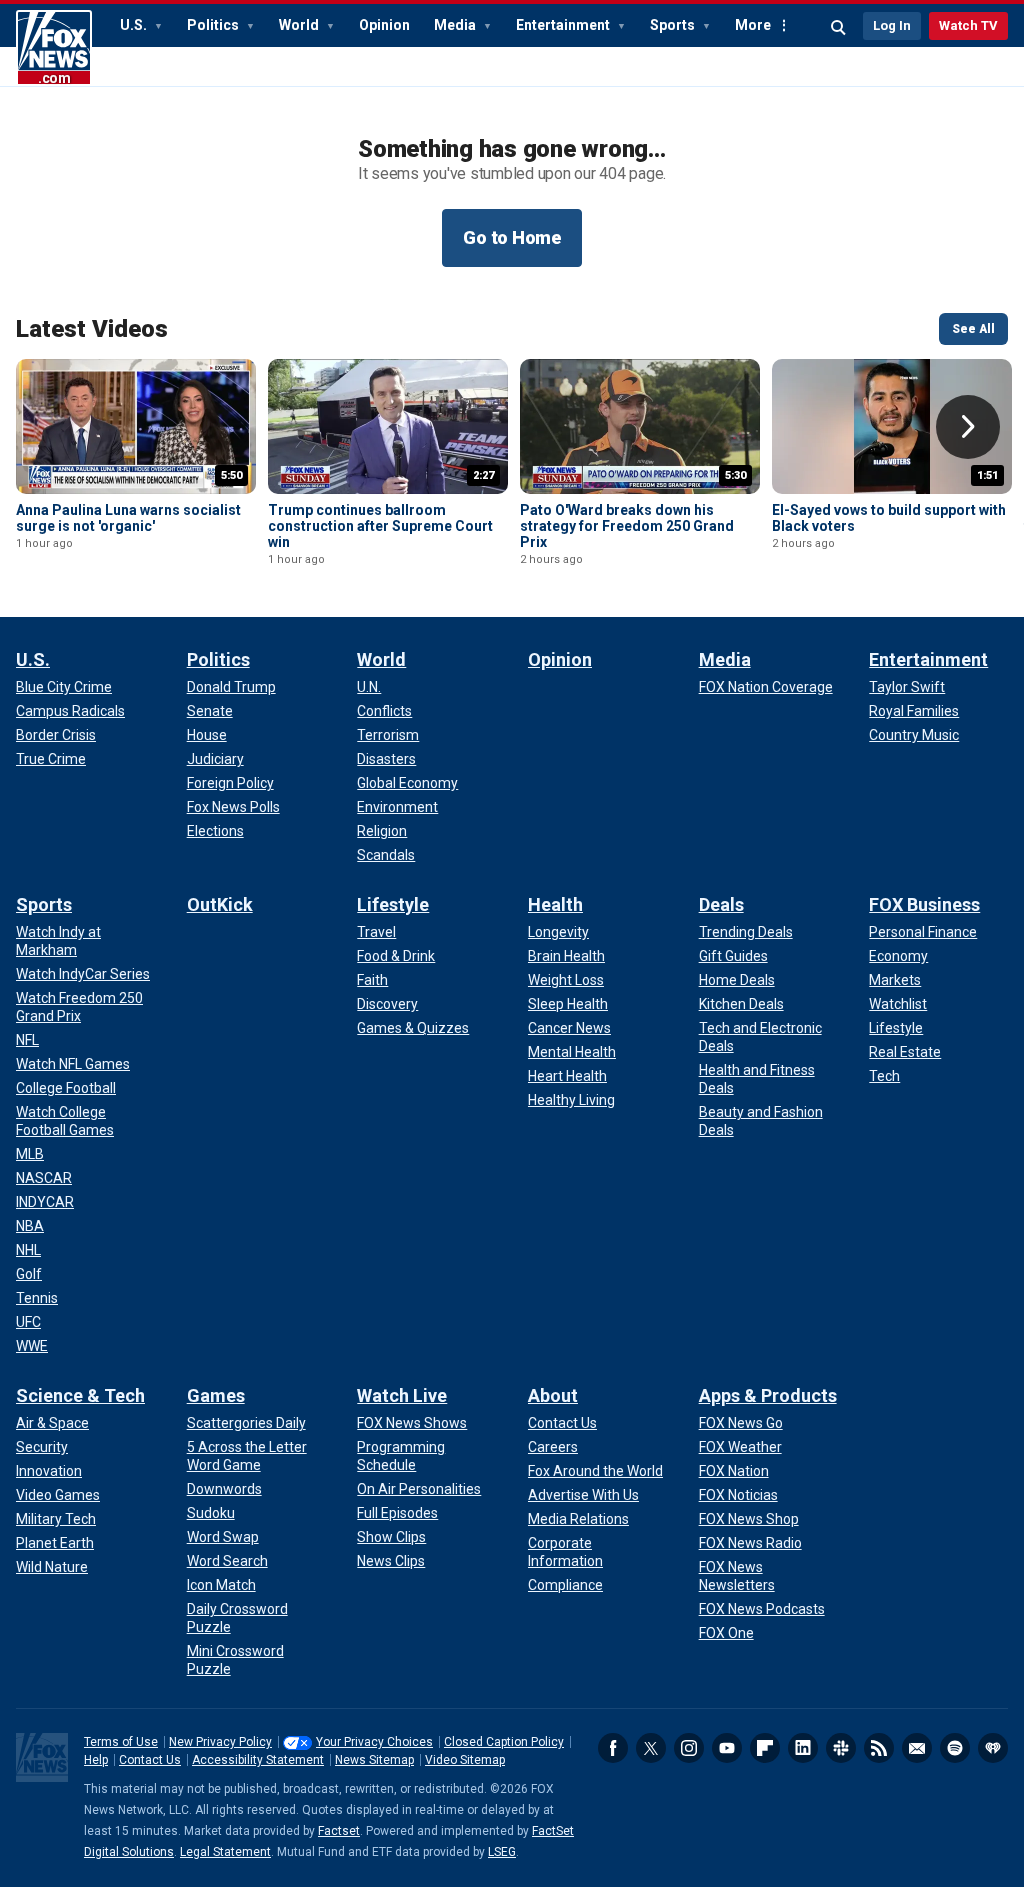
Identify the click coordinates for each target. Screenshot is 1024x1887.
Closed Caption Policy (504, 1742)
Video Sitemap (465, 1760)
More (753, 25)
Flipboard (765, 1748)
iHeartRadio (993, 1748)
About (553, 1395)
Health (555, 904)
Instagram (689, 1748)
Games (216, 1395)
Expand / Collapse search (839, 28)
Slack (841, 1748)
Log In (892, 25)
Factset (339, 1831)
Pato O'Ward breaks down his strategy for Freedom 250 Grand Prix (627, 526)
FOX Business (924, 904)
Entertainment (564, 25)
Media (456, 25)
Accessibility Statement (258, 1760)
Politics (214, 25)
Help (96, 1760)
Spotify (955, 1748)
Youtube (727, 1748)
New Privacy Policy (220, 1742)
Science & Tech (80, 1395)
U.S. (135, 25)
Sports (674, 25)
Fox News (54, 48)
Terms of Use (121, 1742)
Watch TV (968, 25)
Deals (721, 904)
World (300, 25)
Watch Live (402, 1395)
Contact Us (150, 1760)
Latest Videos (92, 329)
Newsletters (917, 1748)
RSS (879, 1748)
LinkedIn (803, 1748)
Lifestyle (393, 904)
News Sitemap (374, 1760)
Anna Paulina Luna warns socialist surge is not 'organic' (128, 518)
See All (973, 329)
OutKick (220, 904)
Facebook (613, 1748)
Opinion (384, 25)
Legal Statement (225, 1852)
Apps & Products (768, 1395)
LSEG (502, 1852)
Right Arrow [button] (968, 427)
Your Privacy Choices (374, 1742)
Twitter (651, 1748)
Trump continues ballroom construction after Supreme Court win (380, 526)
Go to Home (512, 237)
